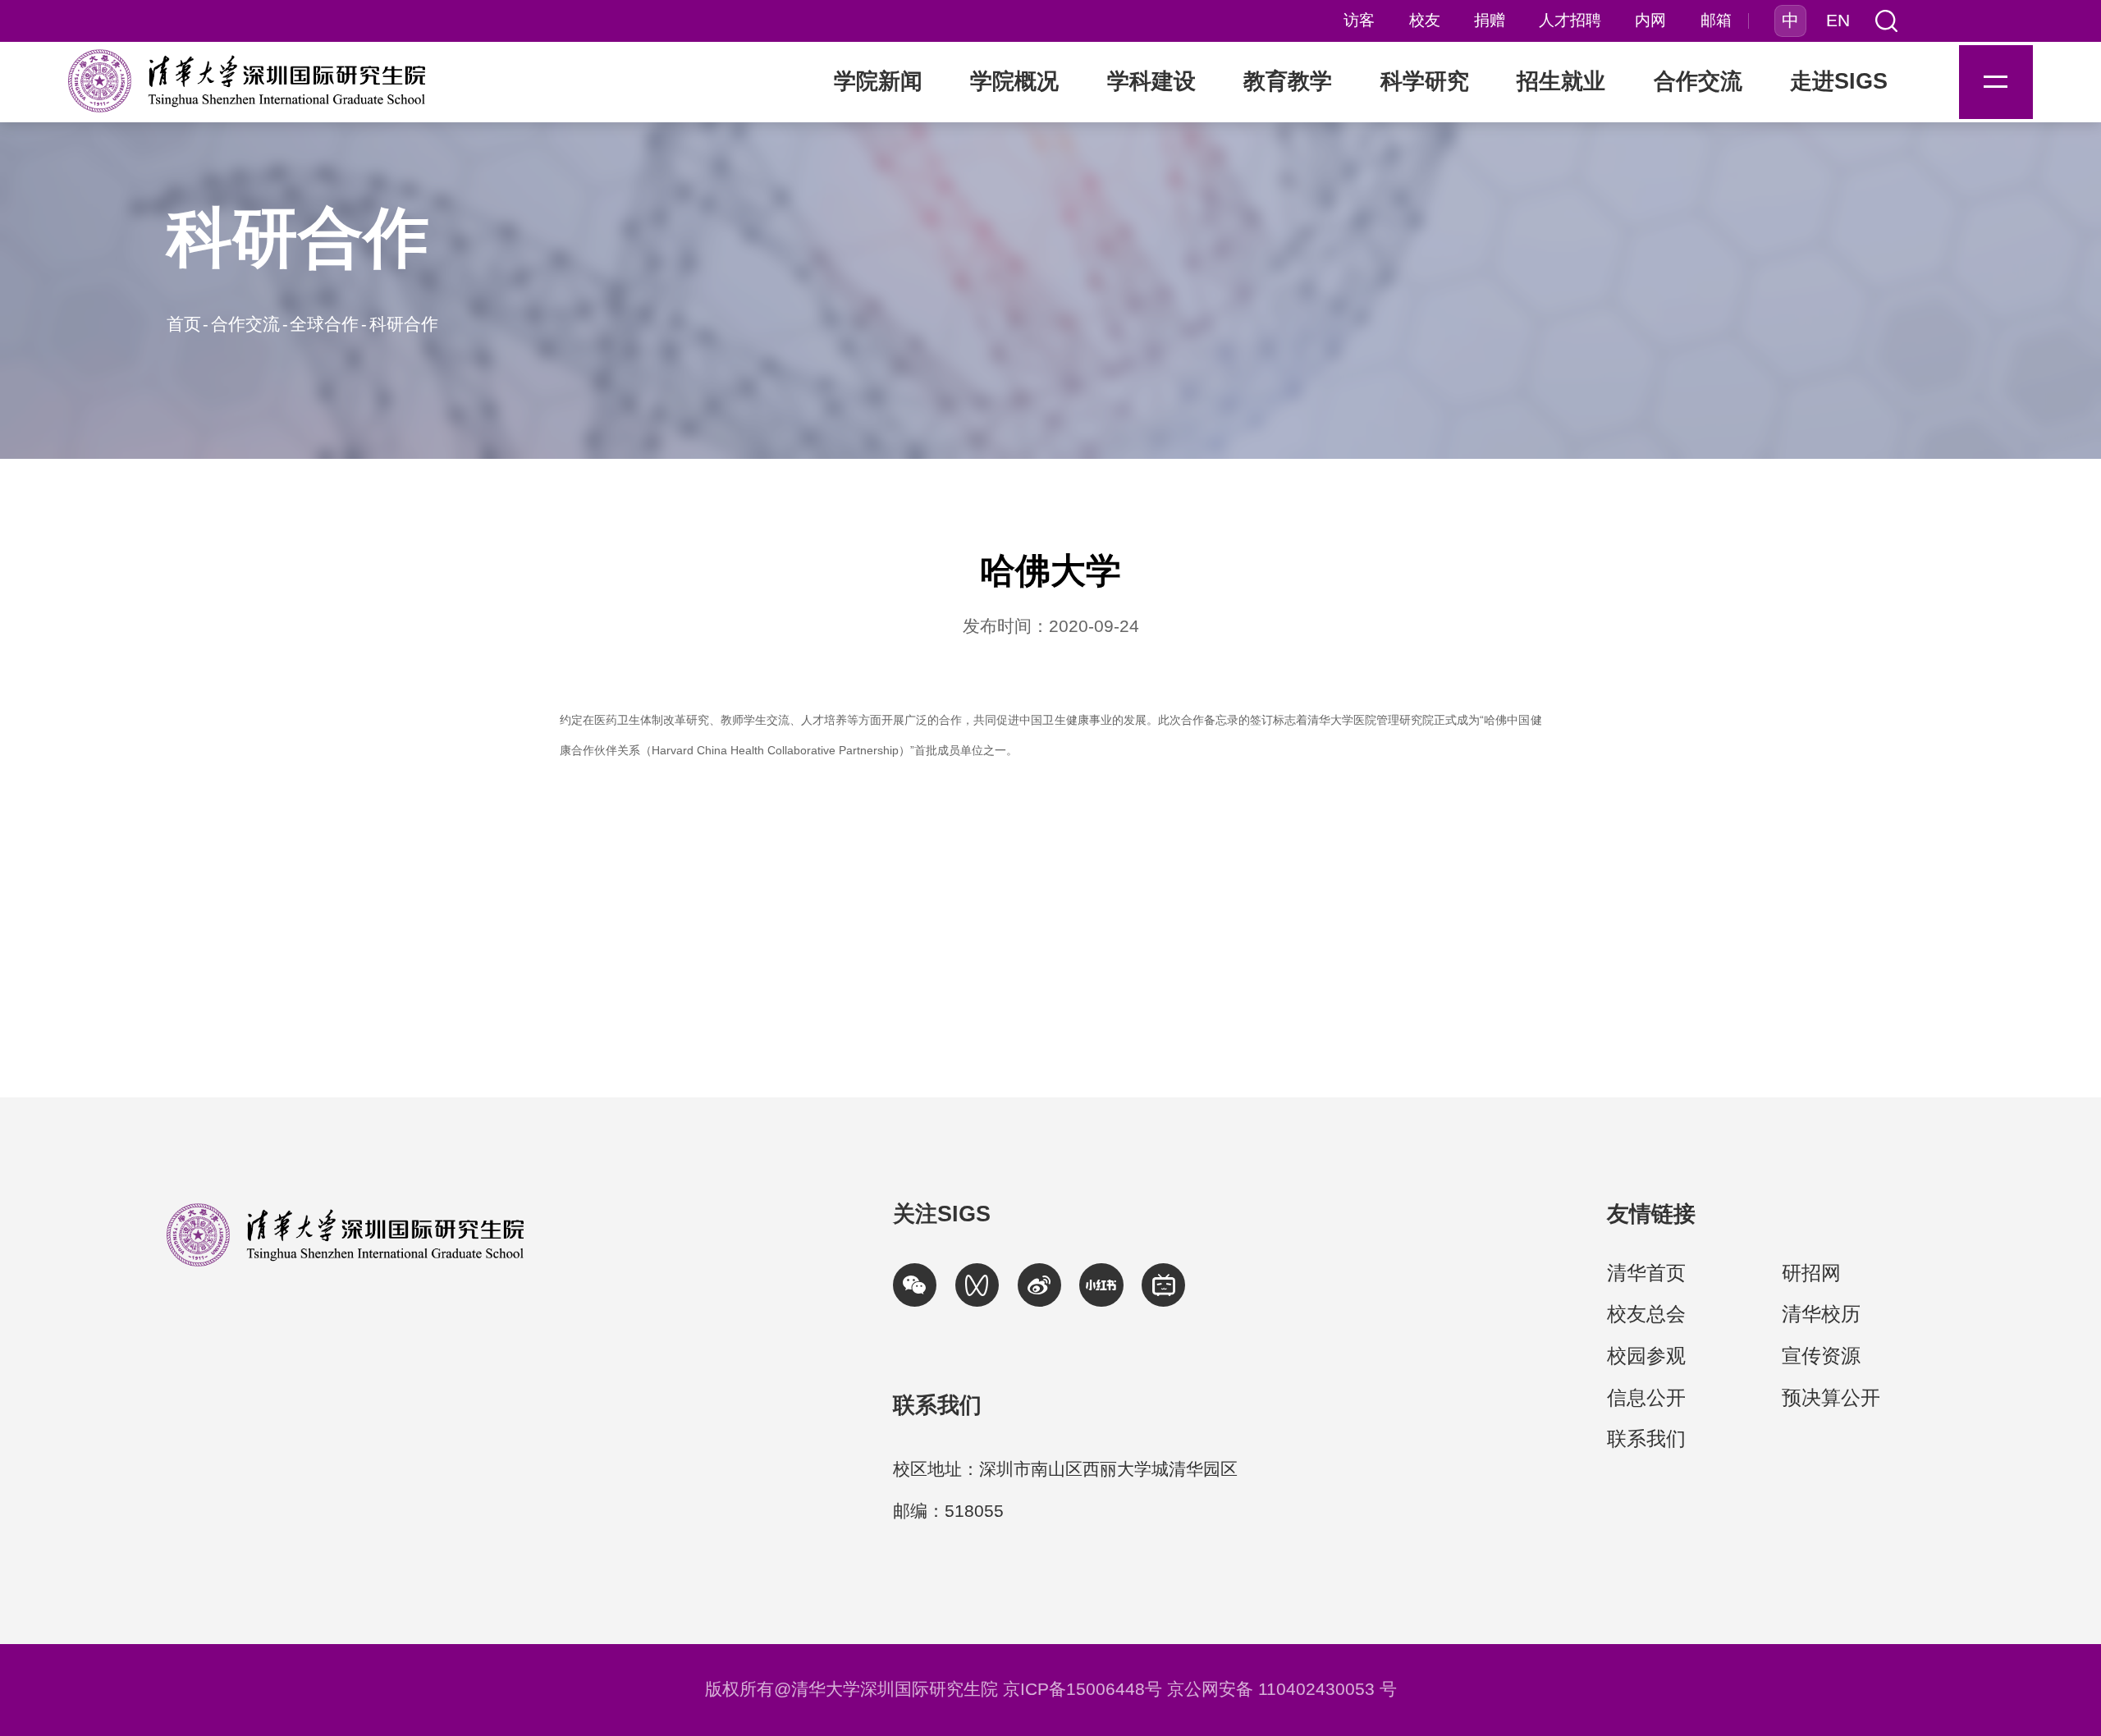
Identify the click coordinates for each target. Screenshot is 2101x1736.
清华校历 (1821, 1314)
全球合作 (324, 324)
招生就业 (1561, 81)
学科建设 (1151, 81)
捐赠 (1490, 21)
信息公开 (1646, 1397)
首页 (184, 324)
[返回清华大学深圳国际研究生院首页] (247, 81)
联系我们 (1646, 1438)
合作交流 (245, 324)
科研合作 (404, 324)
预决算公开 (1831, 1397)
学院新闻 (878, 81)
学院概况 (1014, 81)
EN (1838, 21)
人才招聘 (1570, 21)
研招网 (1811, 1273)
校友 (1425, 21)
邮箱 (1716, 21)
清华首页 (1646, 1273)
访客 (1359, 21)
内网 (1650, 21)
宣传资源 (1821, 1356)
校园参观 (1646, 1356)
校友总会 (1646, 1314)
